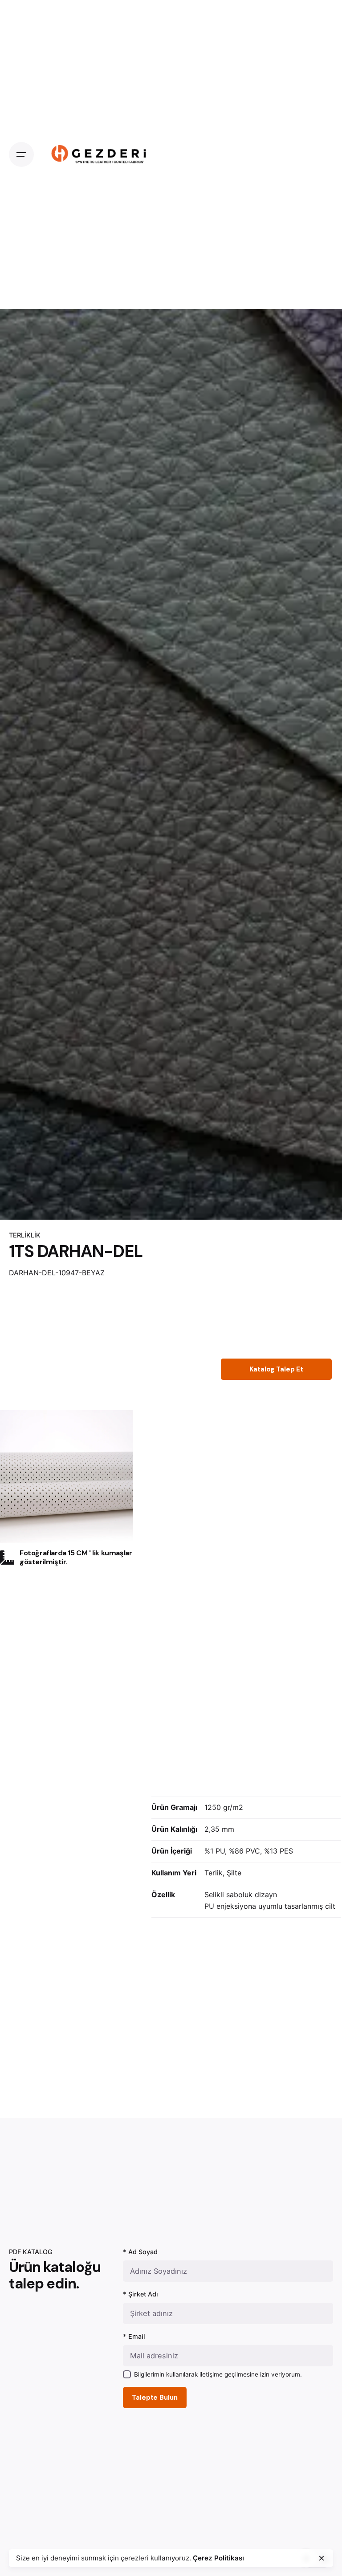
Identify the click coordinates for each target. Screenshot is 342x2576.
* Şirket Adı (140, 2294)
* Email (134, 2336)
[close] (322, 2558)
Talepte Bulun (155, 2398)
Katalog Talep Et (276, 1369)
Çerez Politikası (218, 2558)
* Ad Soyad (140, 2252)
